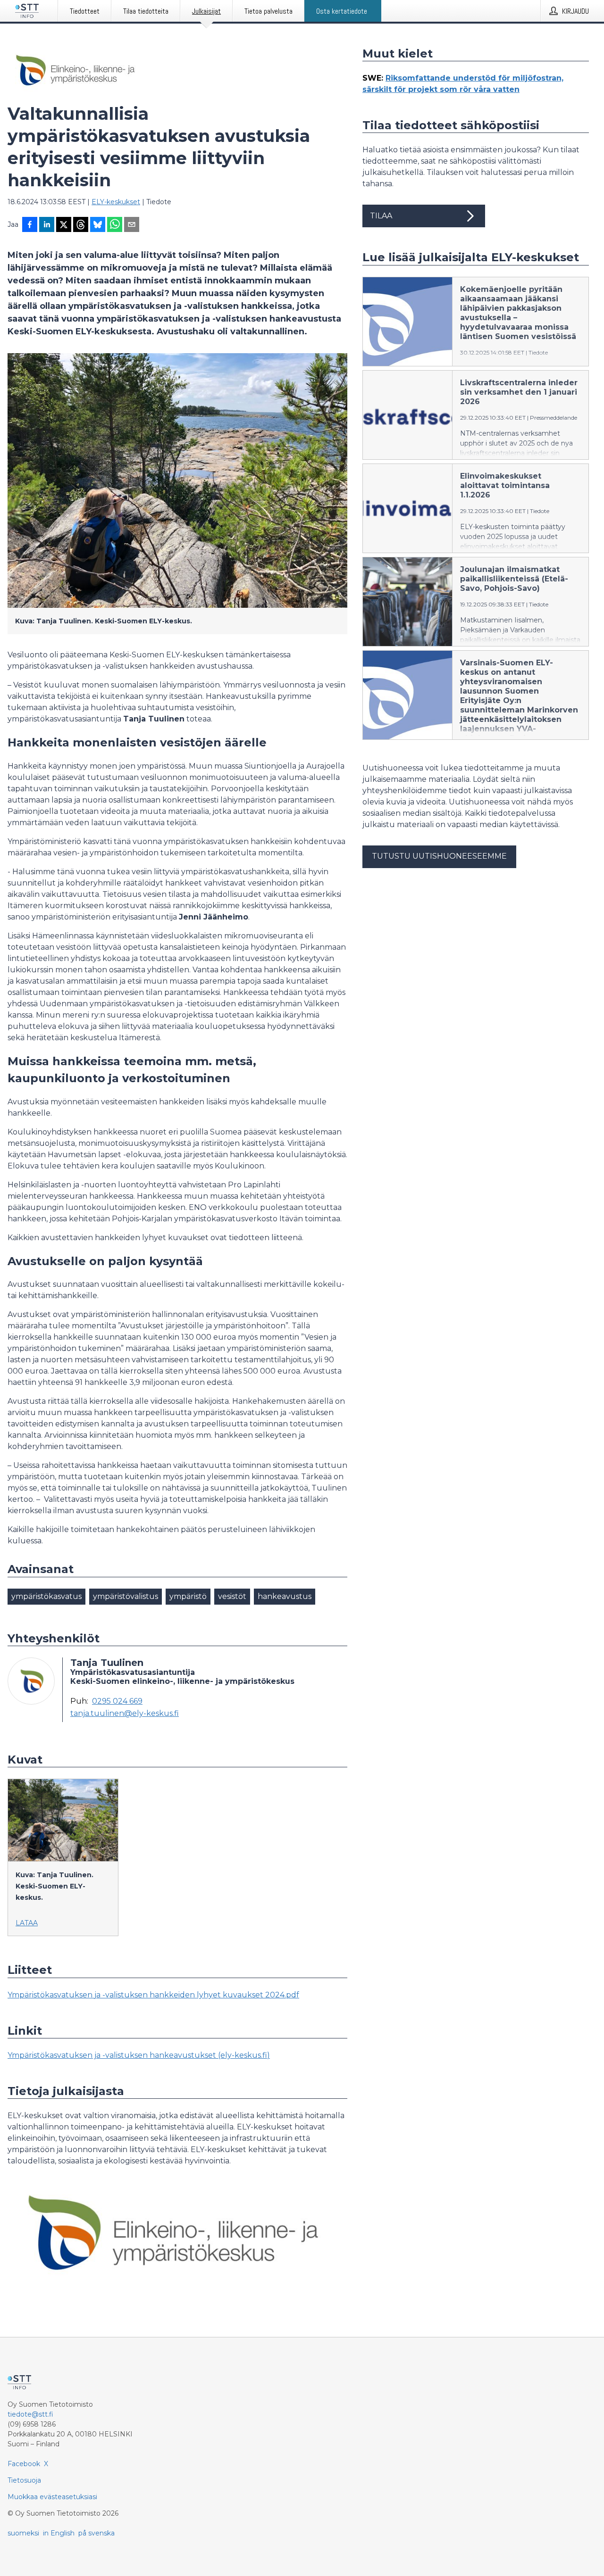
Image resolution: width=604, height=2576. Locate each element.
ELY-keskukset (116, 202)
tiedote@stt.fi (30, 2414)
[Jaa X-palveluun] (64, 225)
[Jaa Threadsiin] (81, 225)
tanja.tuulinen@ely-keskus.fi (125, 1714)
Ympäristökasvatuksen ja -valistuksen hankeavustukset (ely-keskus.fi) (139, 2055)
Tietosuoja (24, 2480)
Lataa (27, 1923)
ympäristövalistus (126, 1596)
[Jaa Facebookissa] (30, 225)
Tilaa (381, 216)
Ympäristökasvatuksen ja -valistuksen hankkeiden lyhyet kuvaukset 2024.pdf (153, 1995)
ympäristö (188, 1596)
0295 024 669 (117, 1701)
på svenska (96, 2533)
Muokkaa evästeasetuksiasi (52, 2497)
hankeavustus (285, 1596)
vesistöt (232, 1596)
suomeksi (23, 2533)
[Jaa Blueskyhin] (98, 225)
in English (59, 2533)
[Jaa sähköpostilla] (132, 225)
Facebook (24, 2464)
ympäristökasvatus (46, 1596)
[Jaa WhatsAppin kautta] (115, 225)
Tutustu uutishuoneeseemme (439, 856)
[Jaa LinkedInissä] (47, 225)
